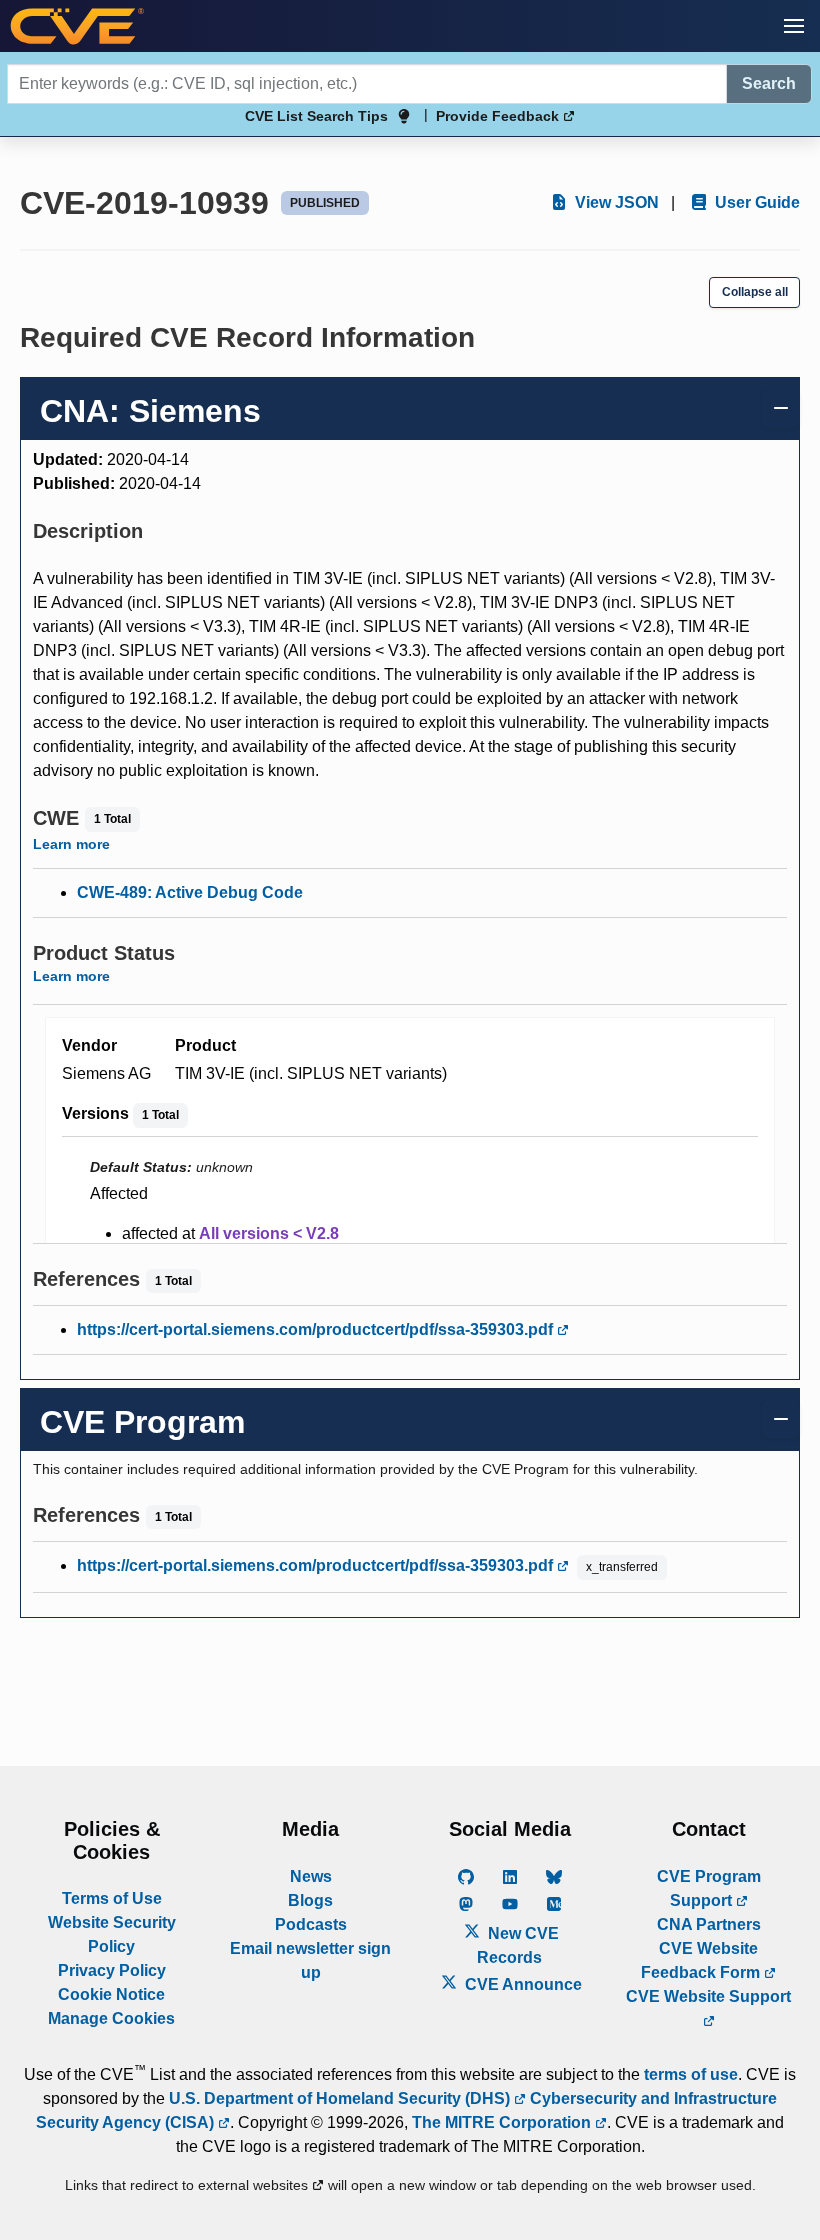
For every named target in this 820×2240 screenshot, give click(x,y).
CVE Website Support (708, 1996)
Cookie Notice (111, 1994)
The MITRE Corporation (503, 2122)
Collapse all (755, 292)
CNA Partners (709, 1924)
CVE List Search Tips (316, 116)
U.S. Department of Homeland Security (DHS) (341, 2098)
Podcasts (311, 1924)
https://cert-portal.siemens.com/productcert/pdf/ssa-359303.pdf (317, 1329)
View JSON (615, 202)
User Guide (755, 202)
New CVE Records (518, 1945)
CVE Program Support (709, 1888)
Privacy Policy (112, 1970)
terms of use (691, 2074)
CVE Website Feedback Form (702, 1960)
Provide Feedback (499, 116)
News (311, 1876)
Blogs (310, 1900)
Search (769, 83)
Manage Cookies (111, 2018)
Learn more (71, 844)
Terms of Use (112, 1898)
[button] (794, 26)
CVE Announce (521, 1984)
